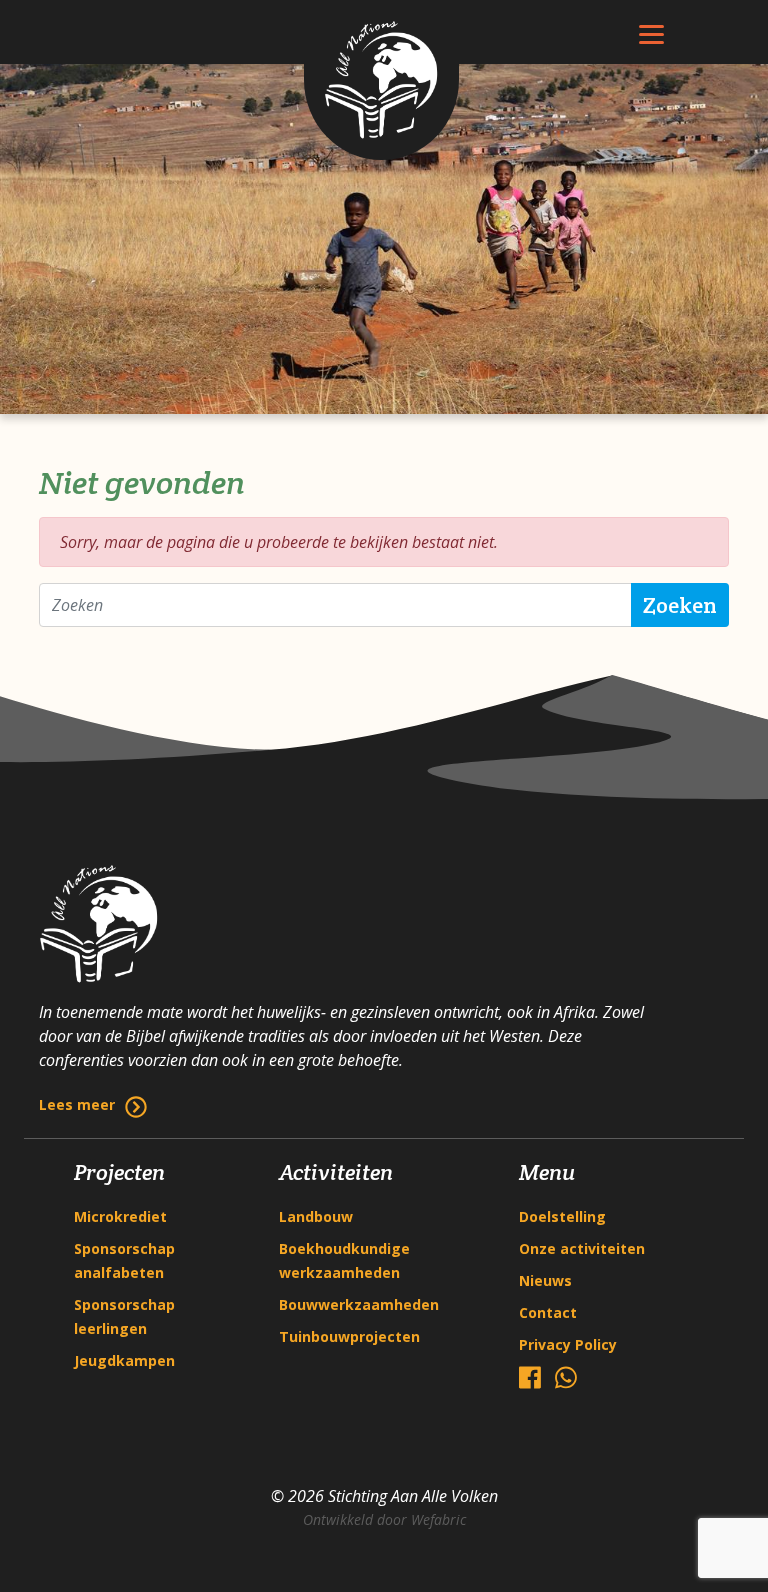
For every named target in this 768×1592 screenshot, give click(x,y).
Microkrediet (120, 1216)
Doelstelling (562, 1216)
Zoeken (680, 605)
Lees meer (77, 1104)
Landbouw (316, 1216)
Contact (548, 1312)
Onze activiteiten (582, 1248)
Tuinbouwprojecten (349, 1336)
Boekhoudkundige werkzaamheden (344, 1260)
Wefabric (438, 1519)
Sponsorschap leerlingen (124, 1316)
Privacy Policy (568, 1344)
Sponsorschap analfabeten (124, 1260)
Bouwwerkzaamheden (359, 1304)
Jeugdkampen (124, 1360)
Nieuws (545, 1280)
